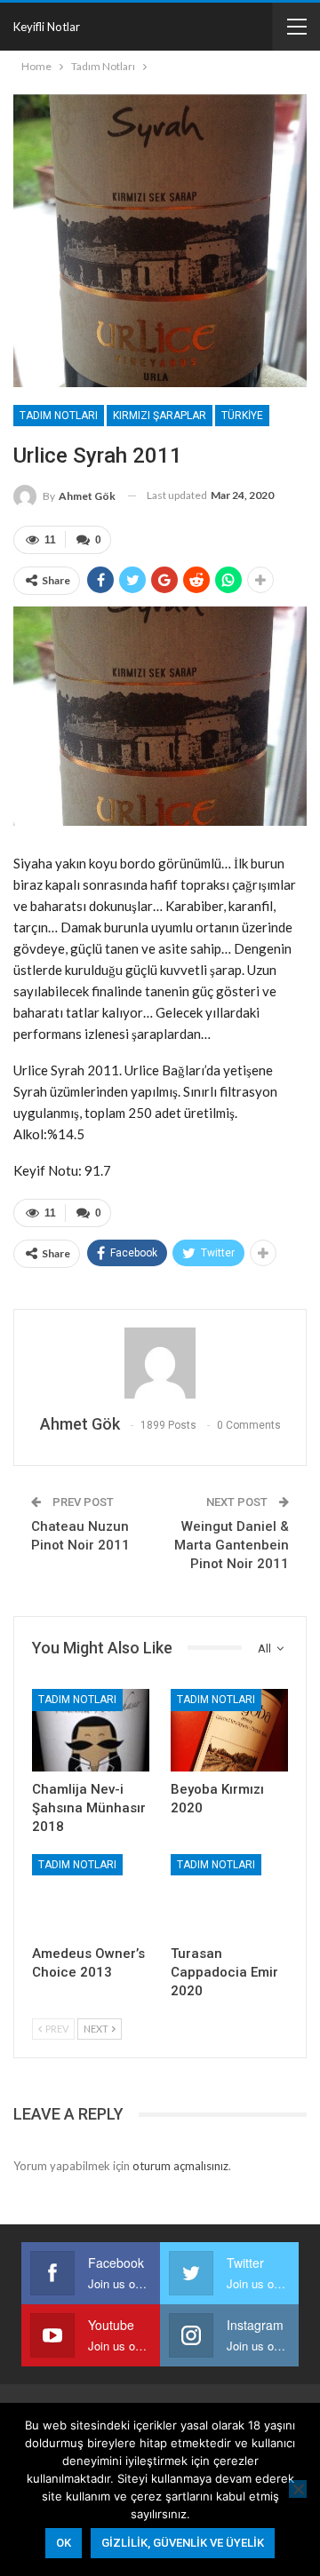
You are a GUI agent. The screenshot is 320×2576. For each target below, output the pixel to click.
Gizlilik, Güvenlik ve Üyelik (183, 2543)
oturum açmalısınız (180, 2166)
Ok (64, 2543)
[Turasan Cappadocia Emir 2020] (229, 1895)
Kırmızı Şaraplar (160, 416)
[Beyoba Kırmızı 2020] (229, 1730)
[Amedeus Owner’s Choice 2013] (91, 1895)
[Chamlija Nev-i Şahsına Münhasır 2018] (91, 1730)
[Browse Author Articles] (160, 1363)
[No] (298, 2489)
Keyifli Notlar (47, 27)
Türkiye (242, 416)
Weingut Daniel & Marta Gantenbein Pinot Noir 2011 (232, 1545)
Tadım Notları (59, 416)
